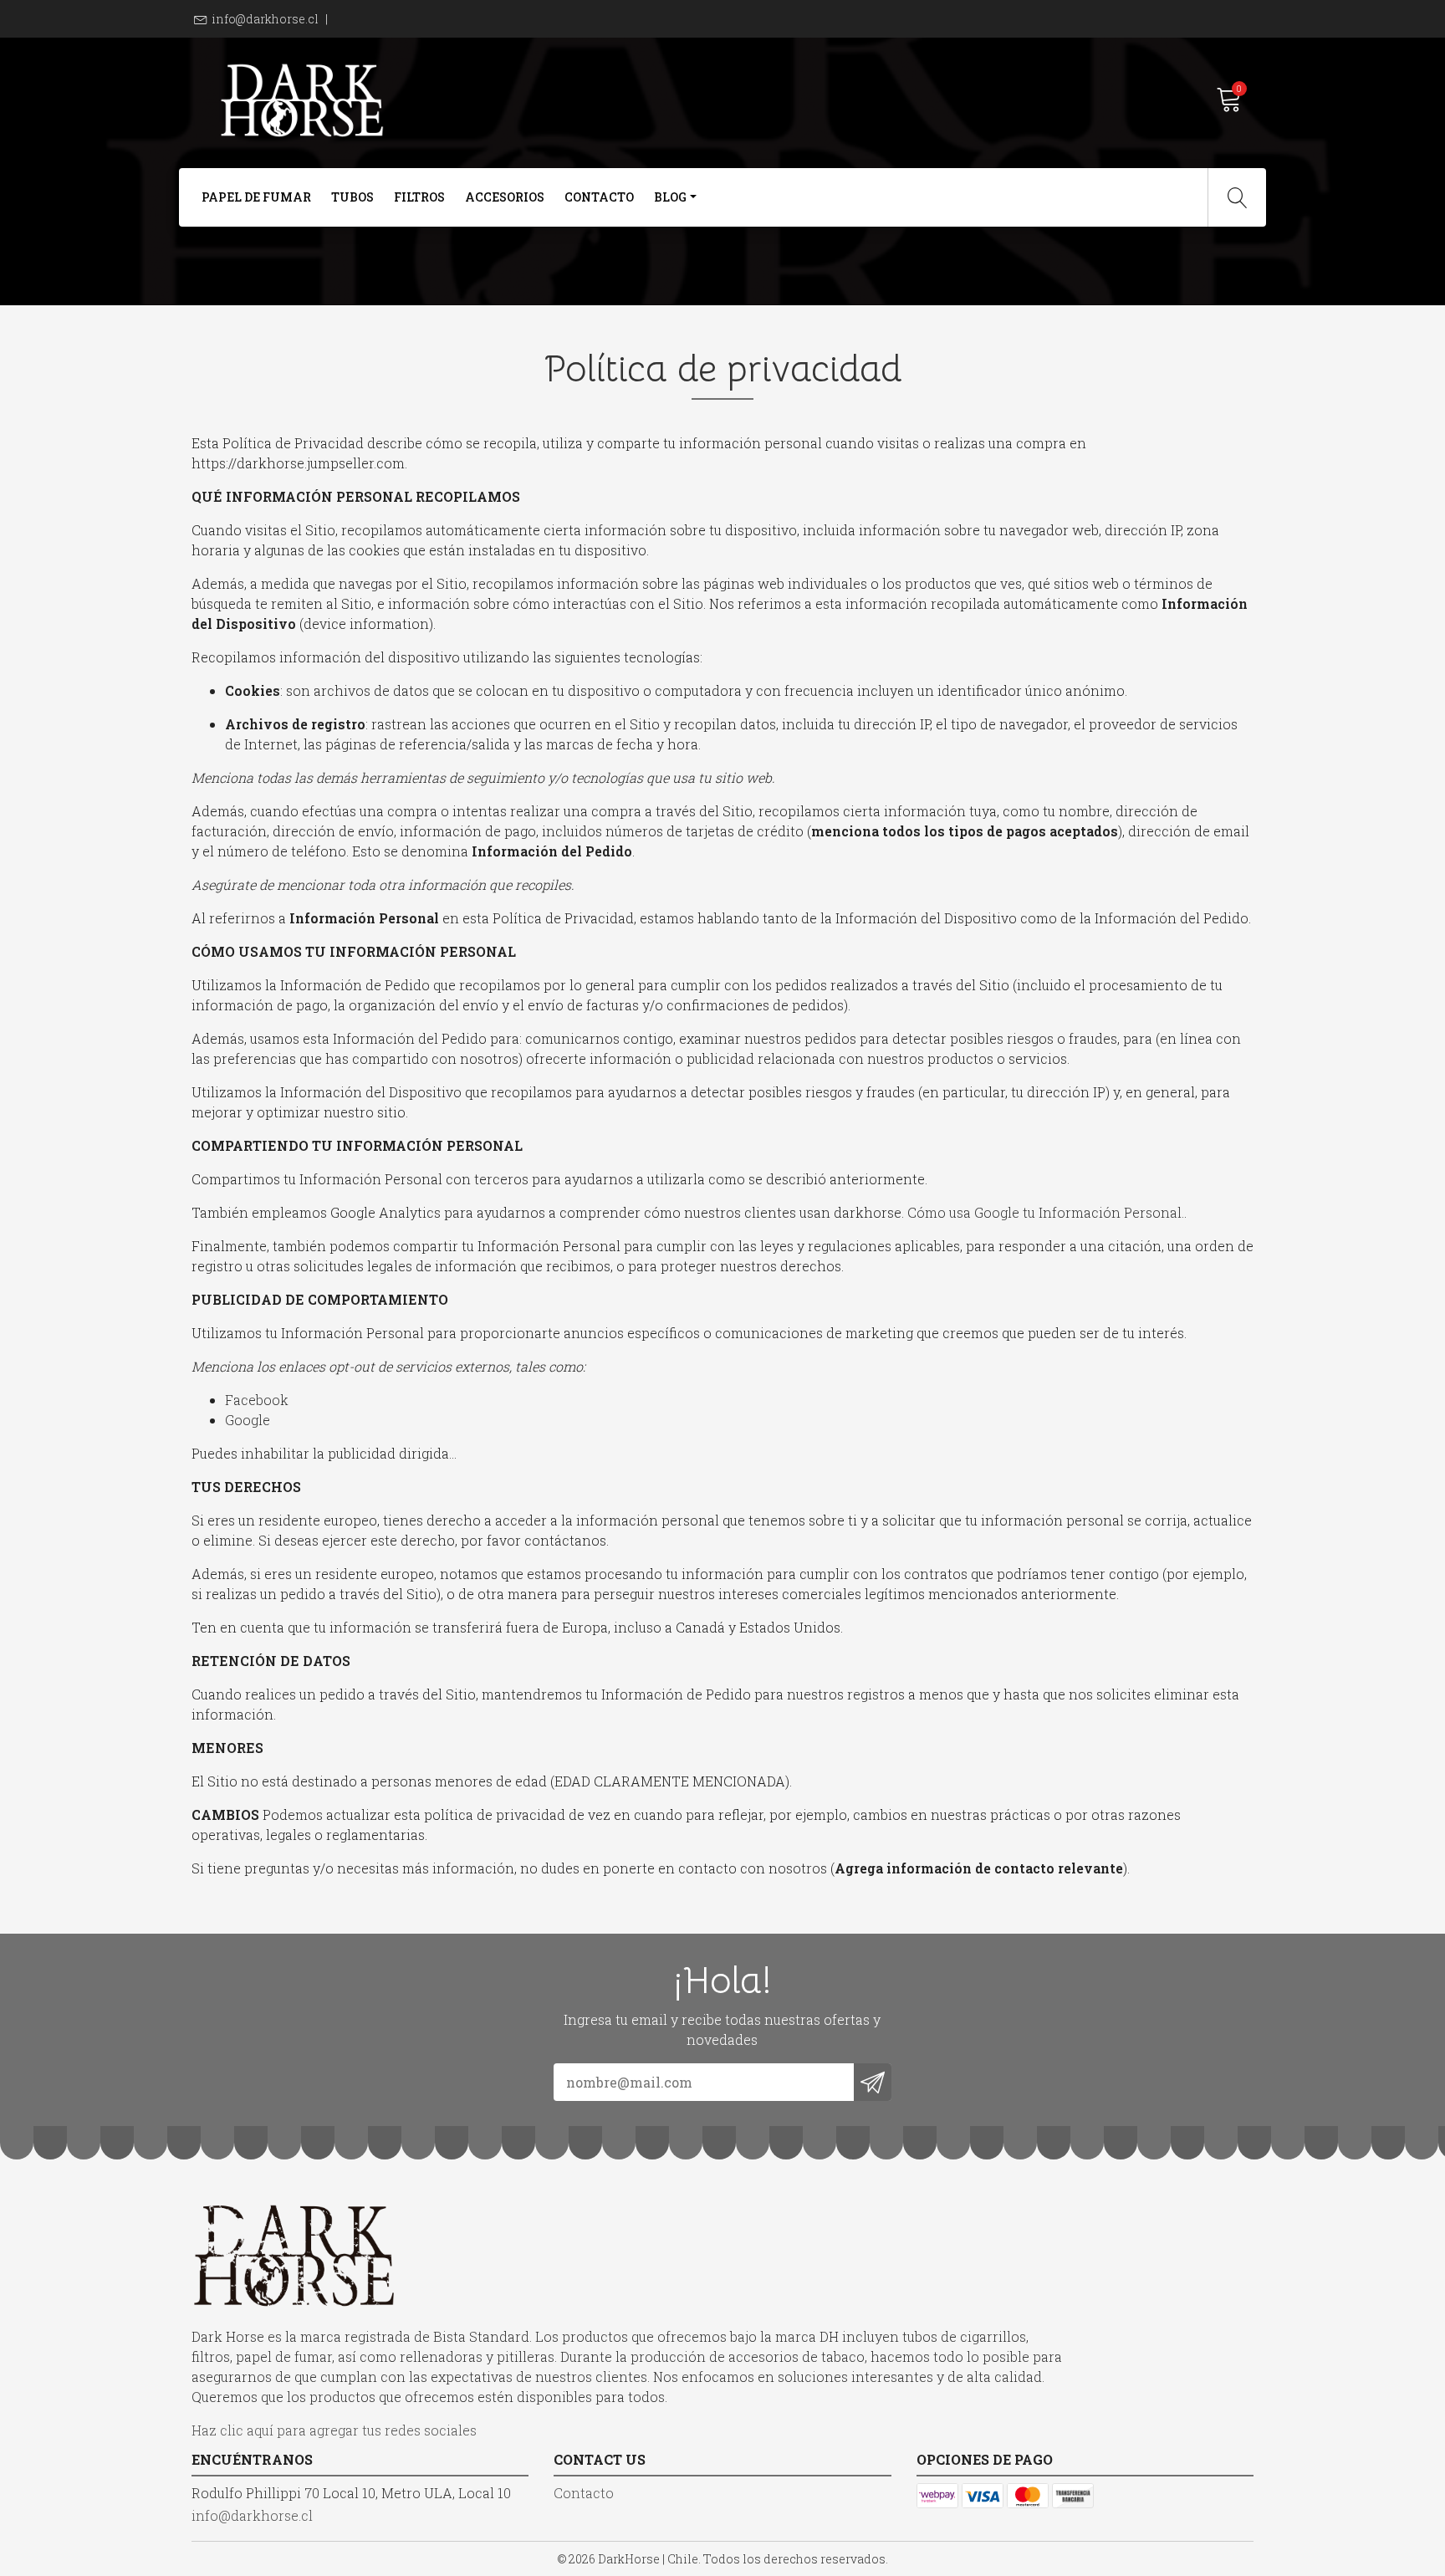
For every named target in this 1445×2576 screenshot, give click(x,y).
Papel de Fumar (256, 197)
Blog (670, 197)
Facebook (257, 1400)
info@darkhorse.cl (265, 19)
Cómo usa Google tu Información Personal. (1046, 1212)
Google (248, 1420)
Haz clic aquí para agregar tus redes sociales (334, 2430)
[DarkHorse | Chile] (457, 100)
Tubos (352, 197)
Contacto (599, 197)
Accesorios (505, 197)
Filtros (419, 197)
